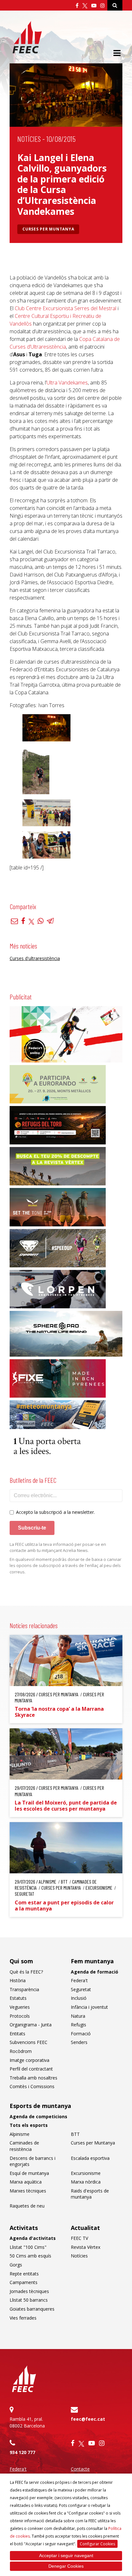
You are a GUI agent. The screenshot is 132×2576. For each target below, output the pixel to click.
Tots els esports (29, 2125)
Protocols (20, 2016)
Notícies (29, 139)
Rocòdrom (21, 2051)
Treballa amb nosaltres (33, 2078)
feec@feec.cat (88, 2419)
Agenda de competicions (38, 2116)
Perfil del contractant (31, 2069)
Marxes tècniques (28, 2191)
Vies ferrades (23, 2318)
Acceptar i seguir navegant (66, 2556)
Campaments (24, 2282)
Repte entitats (24, 2274)
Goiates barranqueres (32, 2309)
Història (18, 1980)
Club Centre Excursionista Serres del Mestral (66, 308)
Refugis (78, 2025)
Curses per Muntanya (48, 229)
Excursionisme (86, 2173)
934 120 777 (22, 2452)
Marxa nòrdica (86, 2182)
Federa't (79, 1980)
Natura (78, 2016)
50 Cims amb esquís (30, 2256)
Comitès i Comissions (32, 2086)
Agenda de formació (95, 1972)
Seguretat (81, 1989)
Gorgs (16, 2265)
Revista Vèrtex (86, 2247)
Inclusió (79, 1998)
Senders (79, 2042)
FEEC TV (79, 2238)
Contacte (80, 2469)
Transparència (24, 1989)
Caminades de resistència (24, 2146)
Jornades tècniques (29, 2291)
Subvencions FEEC (29, 2042)
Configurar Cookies (97, 2544)
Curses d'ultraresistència (35, 958)
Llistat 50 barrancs (29, 2300)
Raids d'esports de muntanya (90, 2194)
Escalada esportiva (90, 2158)
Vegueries (20, 2007)
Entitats (17, 2034)
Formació (81, 2034)
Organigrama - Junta (31, 2025)
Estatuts (18, 1998)
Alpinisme (20, 2134)
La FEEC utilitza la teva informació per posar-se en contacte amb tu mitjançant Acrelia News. (58, 1547)
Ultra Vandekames (67, 383)
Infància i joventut (89, 2007)
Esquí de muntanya (29, 2173)
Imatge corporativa (29, 2060)
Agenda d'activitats (33, 2238)
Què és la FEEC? (26, 1972)
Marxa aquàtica (26, 2182)
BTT (75, 2134)
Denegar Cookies (66, 2566)
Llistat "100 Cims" (28, 2247)
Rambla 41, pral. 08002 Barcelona (27, 2422)
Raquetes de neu (27, 2206)
